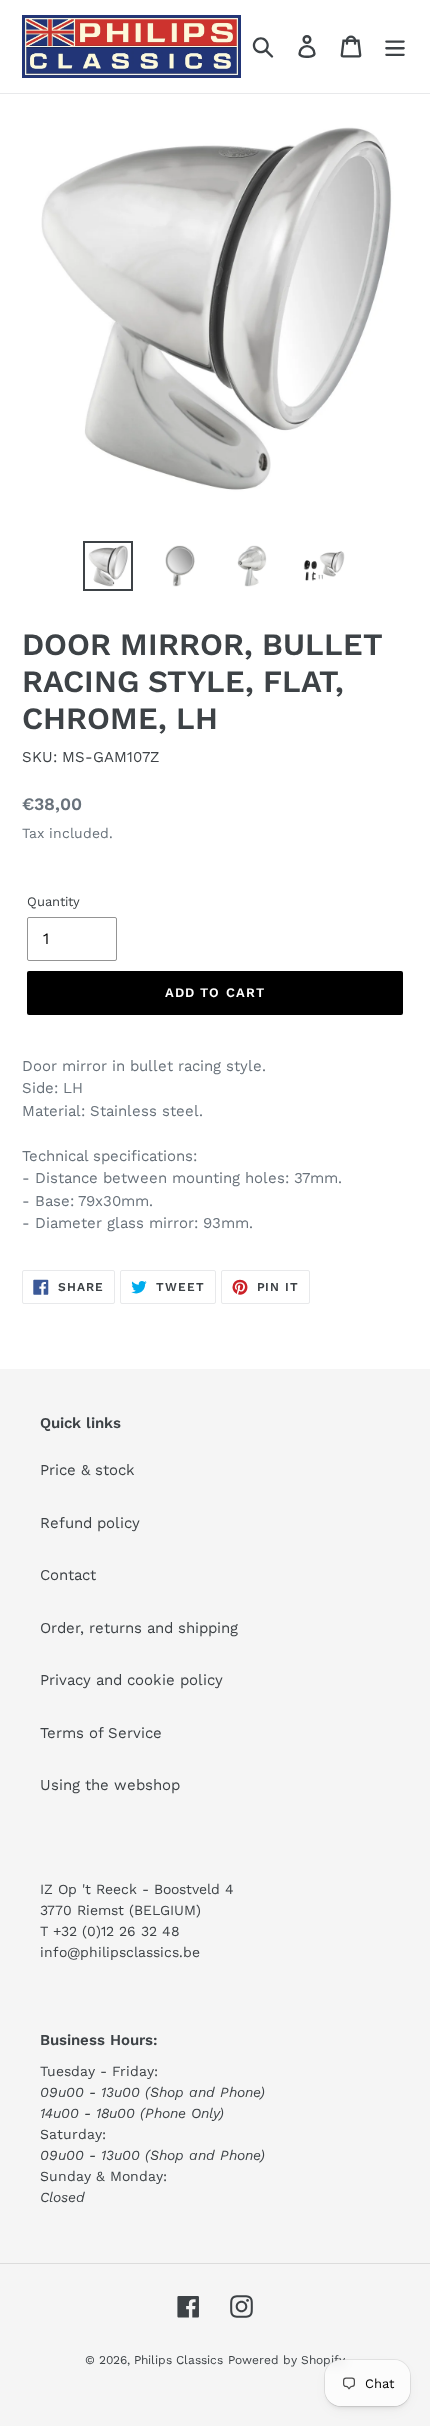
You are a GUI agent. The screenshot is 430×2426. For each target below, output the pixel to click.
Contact (68, 1575)
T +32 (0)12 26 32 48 (110, 1931)
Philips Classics (178, 2360)
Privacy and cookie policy (131, 1680)
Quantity (53, 901)
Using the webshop (110, 1785)
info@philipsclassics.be (120, 1952)
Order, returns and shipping (139, 1628)
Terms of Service (101, 1733)
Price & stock (87, 1470)
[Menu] (395, 47)
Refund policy (90, 1523)
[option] (108, 566)
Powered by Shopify (286, 2360)
